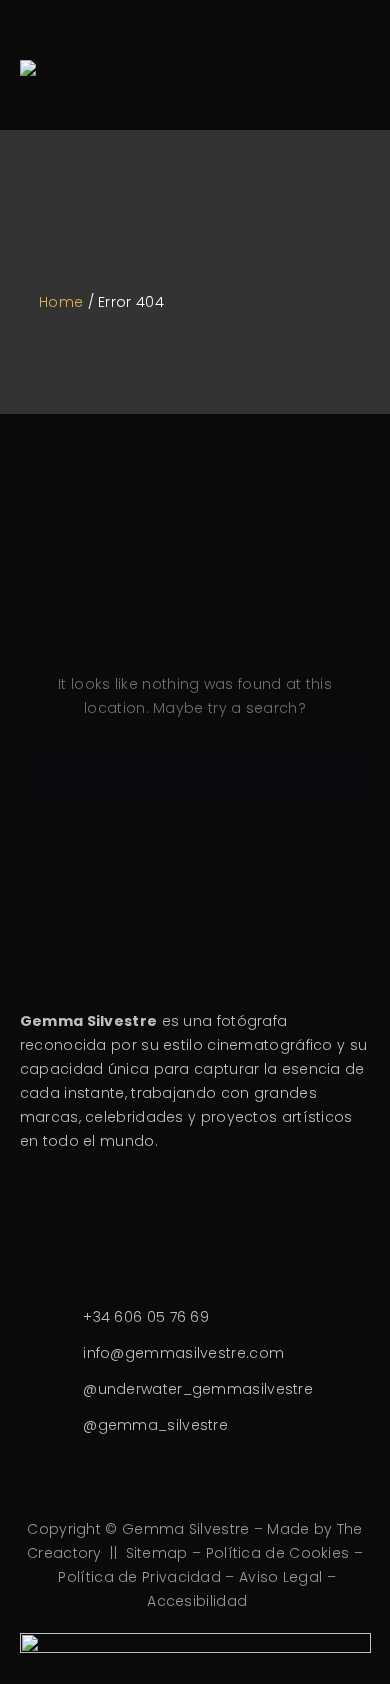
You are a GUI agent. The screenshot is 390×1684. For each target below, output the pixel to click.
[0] (286, 84)
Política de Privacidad (139, 1577)
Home (61, 302)
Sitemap (157, 1553)
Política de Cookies (278, 1553)
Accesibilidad (197, 1601)
